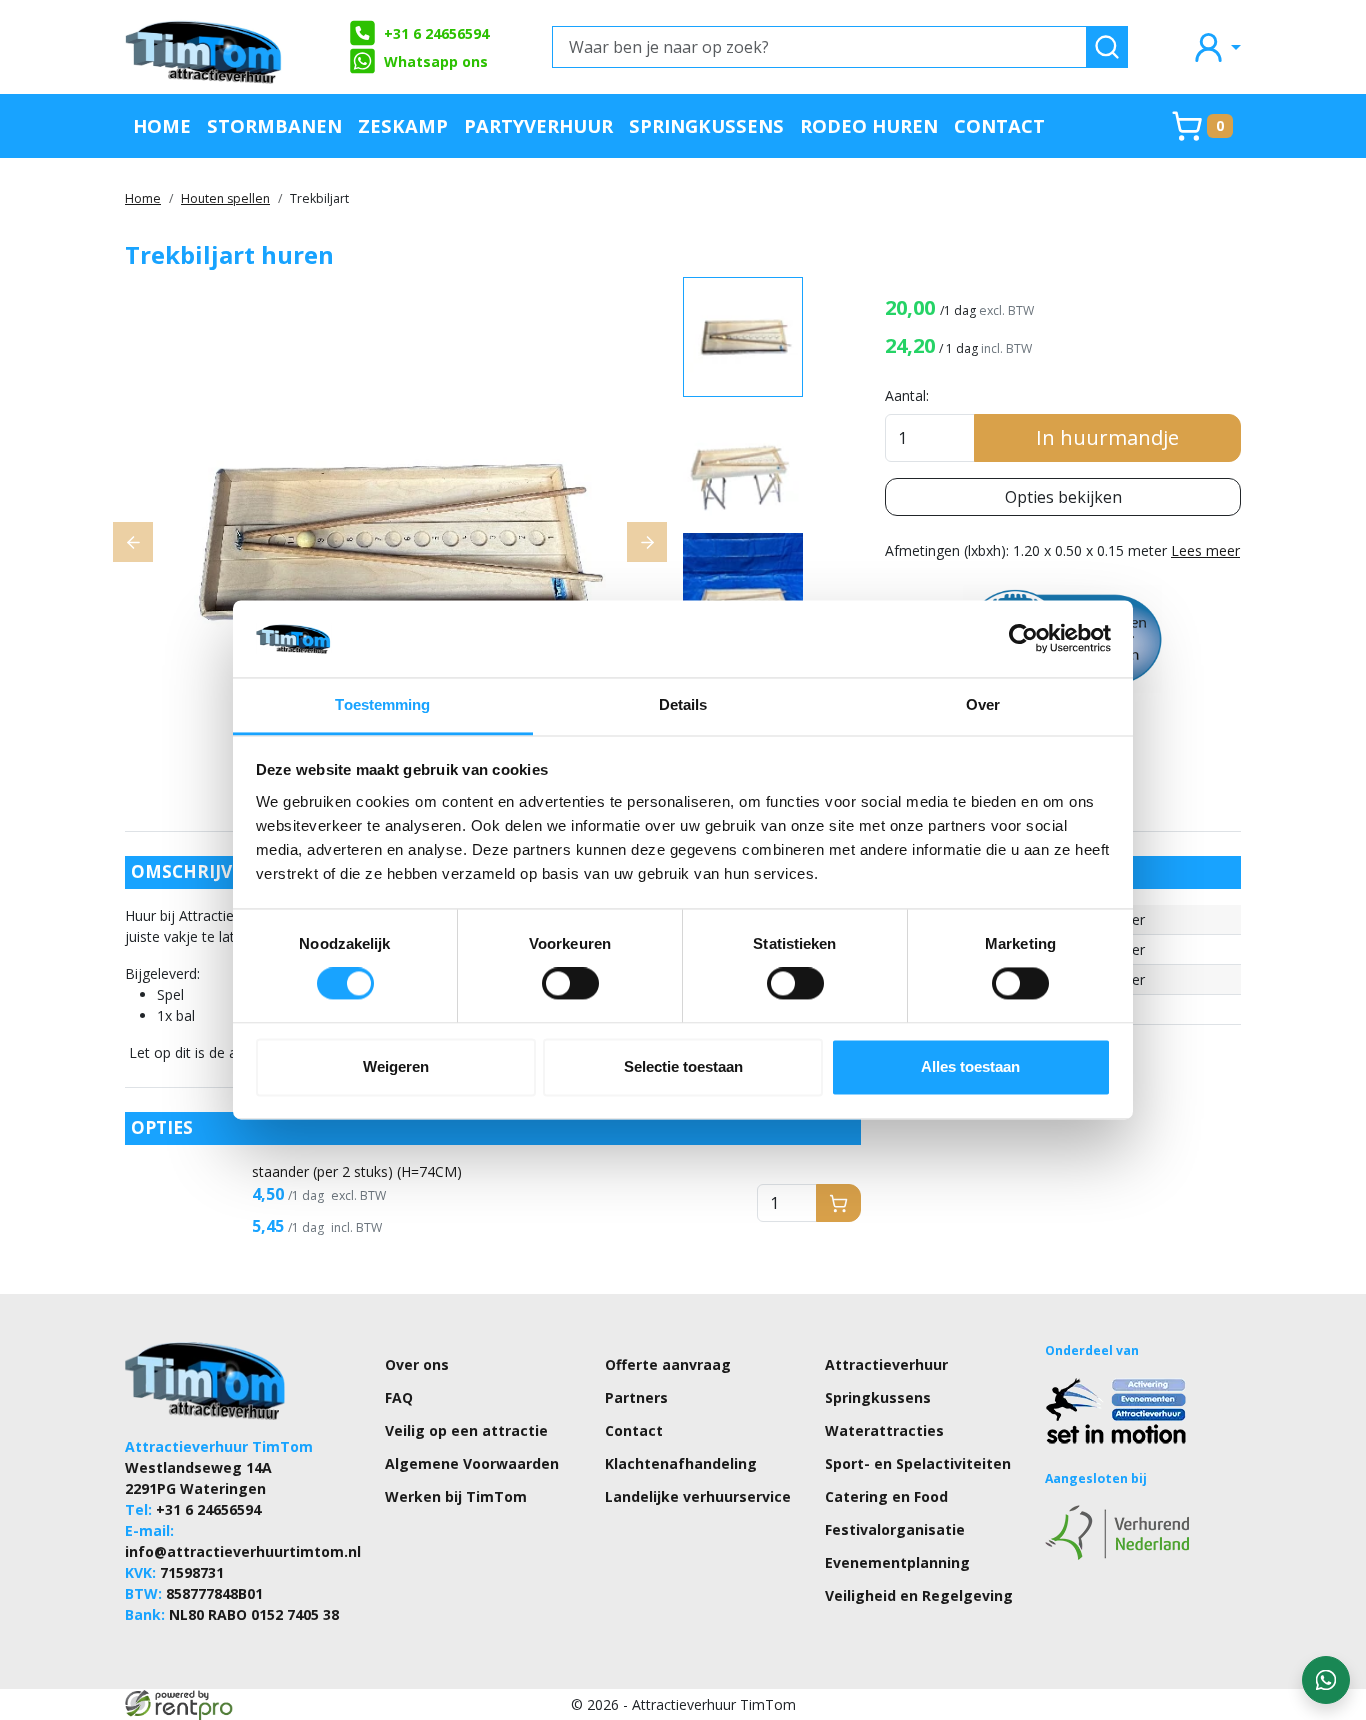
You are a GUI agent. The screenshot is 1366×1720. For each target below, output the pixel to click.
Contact (999, 125)
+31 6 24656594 (436, 33)
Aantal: (907, 395)
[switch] (570, 984)
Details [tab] (683, 704)
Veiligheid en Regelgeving (919, 1595)
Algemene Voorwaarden (472, 1463)
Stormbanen (274, 125)
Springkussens (706, 125)
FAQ (399, 1397)
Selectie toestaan (683, 1066)
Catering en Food (886, 1496)
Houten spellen (225, 198)
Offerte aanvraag (668, 1364)
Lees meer (1205, 550)
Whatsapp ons (436, 61)
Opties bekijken (1063, 497)
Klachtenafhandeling (681, 1463)
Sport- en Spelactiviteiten (918, 1463)
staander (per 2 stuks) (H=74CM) (357, 1171)
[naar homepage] (205, 47)
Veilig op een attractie (466, 1430)
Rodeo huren (869, 125)
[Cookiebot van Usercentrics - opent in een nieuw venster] (1023, 639)
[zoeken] (1107, 47)
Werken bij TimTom (456, 1496)
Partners (636, 1397)
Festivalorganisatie (895, 1529)
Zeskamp (403, 125)
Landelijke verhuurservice (698, 1496)
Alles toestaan (970, 1066)
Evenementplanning (897, 1562)
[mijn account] (1216, 46)
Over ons (417, 1364)
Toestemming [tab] (382, 704)
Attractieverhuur (886, 1364)
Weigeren (396, 1066)
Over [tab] (983, 704)
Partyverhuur (538, 125)
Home (162, 125)
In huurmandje (1107, 437)
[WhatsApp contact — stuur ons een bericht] (1326, 1680)
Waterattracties (884, 1430)
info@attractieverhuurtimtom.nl (243, 1551)
